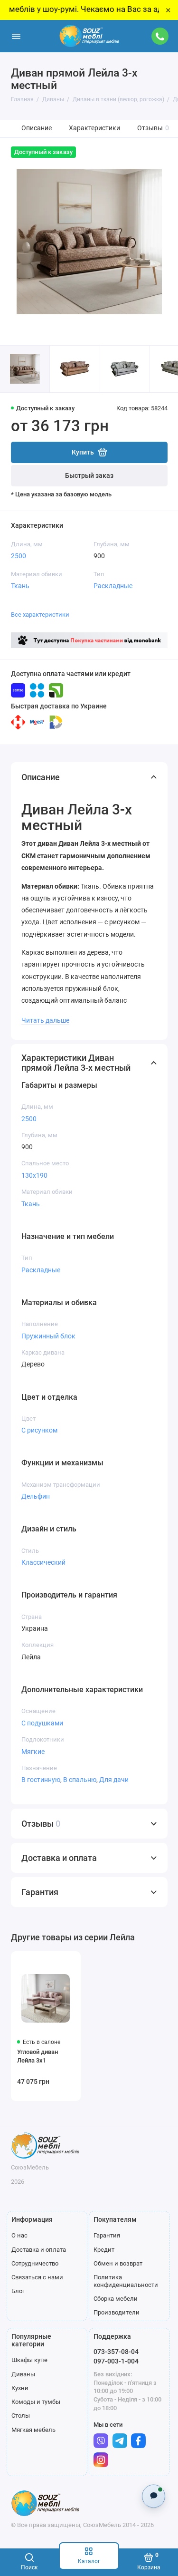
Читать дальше (45, 1020)
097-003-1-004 (116, 2361)
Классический (43, 1562)
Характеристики (94, 128)
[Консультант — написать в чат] (154, 2496)
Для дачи (114, 1780)
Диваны (23, 2374)
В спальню (80, 1780)
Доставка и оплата (39, 2250)
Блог (18, 2291)
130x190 (34, 1175)
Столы (21, 2416)
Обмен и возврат (118, 2263)
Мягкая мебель (33, 2430)
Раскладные (113, 586)
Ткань (20, 586)
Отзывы (153, 128)
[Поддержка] (160, 36)
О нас (19, 2235)
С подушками (42, 1723)
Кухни (20, 2388)
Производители (117, 2312)
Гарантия (107, 2235)
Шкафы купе (29, 2360)
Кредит (104, 2250)
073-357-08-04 (116, 2352)
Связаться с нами (37, 2277)
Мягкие (33, 1752)
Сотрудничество (35, 2263)
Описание (37, 128)
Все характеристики (40, 615)
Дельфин (36, 1496)
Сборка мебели (116, 2299)
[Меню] (16, 36)
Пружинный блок (48, 1336)
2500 (19, 556)
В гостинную (41, 1780)
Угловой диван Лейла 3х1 (37, 2056)
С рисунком (39, 1430)
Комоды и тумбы (36, 2402)
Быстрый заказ (89, 476)
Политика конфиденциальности (126, 2281)
